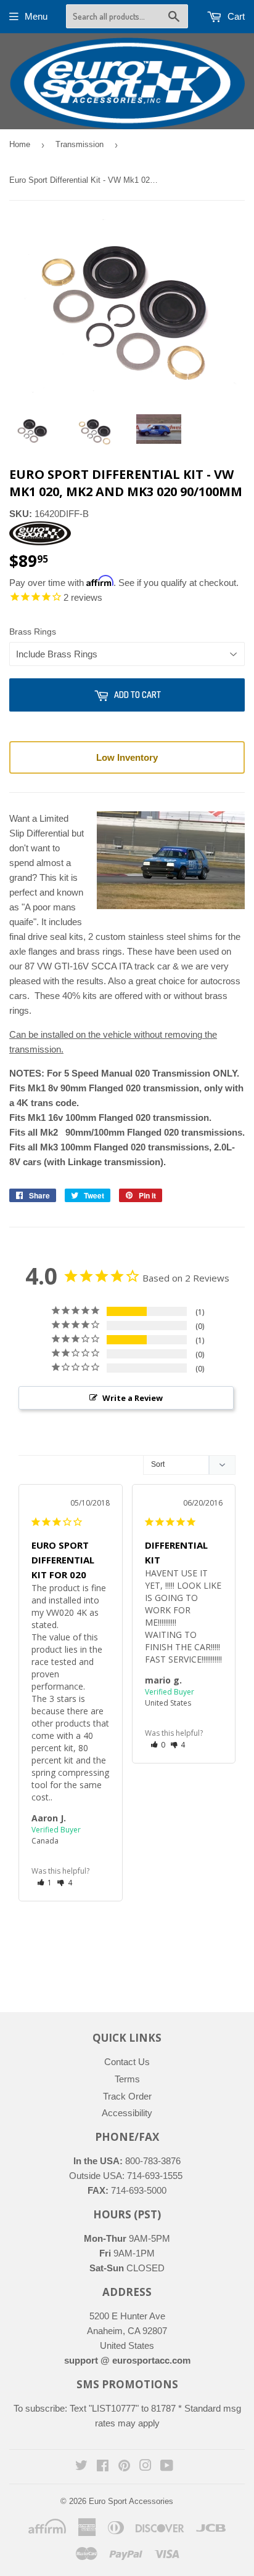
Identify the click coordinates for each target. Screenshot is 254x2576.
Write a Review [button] (133, 1398)
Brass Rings (33, 632)
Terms (127, 2079)
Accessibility (127, 2113)
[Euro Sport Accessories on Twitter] (81, 2467)
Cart (235, 16)
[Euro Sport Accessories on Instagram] (145, 2467)
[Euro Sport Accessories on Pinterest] (124, 2467)
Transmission (80, 144)
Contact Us (127, 2062)
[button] (45, 1883)
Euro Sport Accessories (131, 2501)
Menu (36, 16)
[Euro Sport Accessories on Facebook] (103, 2467)
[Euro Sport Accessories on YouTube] (167, 2467)
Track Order (127, 2096)
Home (20, 144)
